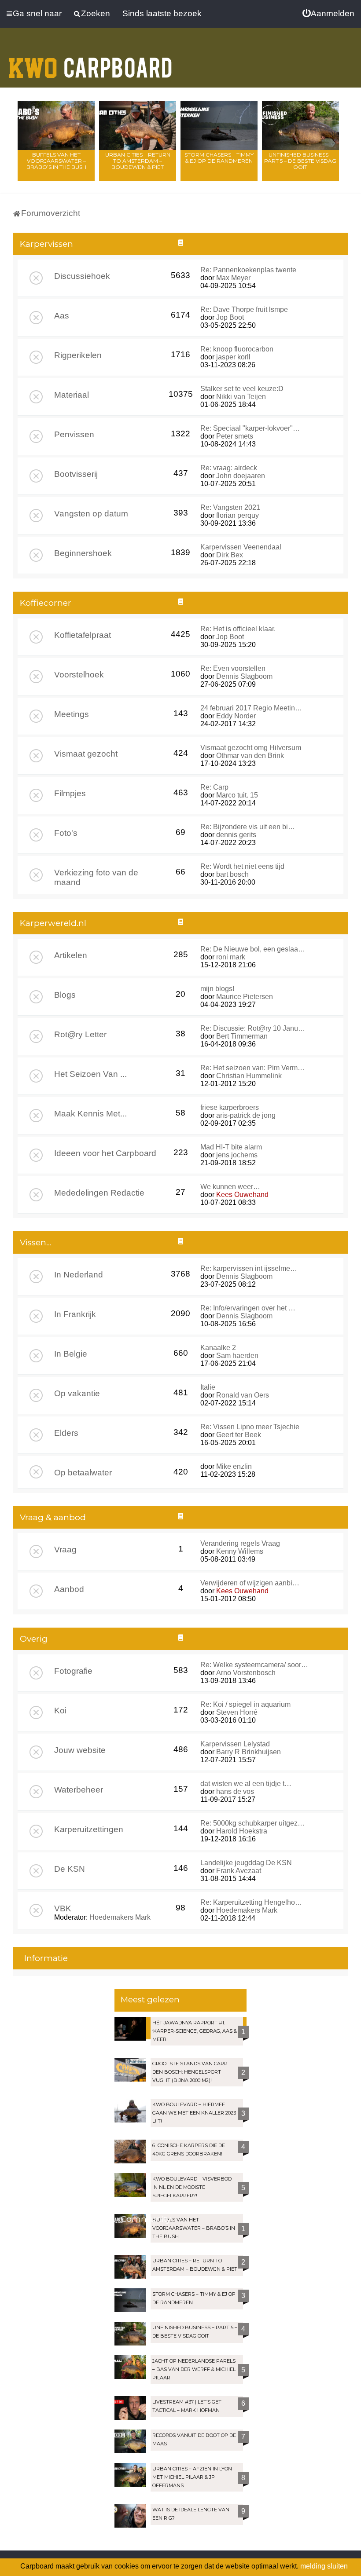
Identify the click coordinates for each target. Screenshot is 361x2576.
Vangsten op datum (91, 514)
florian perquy (238, 515)
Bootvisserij (76, 474)
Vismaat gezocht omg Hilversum (251, 748)
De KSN (70, 1869)
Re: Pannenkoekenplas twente (248, 270)
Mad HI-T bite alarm (231, 1147)
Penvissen (74, 434)
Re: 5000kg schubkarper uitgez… (252, 1823)
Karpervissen (46, 244)
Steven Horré (237, 1712)
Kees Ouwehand (242, 1195)
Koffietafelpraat (83, 635)
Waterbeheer (79, 1790)
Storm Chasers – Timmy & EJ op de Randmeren (219, 158)
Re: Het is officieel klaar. (238, 629)
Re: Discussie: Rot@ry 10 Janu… (253, 1028)
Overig (34, 1639)
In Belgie (71, 1354)
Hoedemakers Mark (120, 1917)
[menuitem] (328, 14)
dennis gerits (236, 835)
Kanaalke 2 (218, 1348)
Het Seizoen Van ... (90, 1074)
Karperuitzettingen (89, 1829)
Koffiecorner (46, 603)
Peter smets (235, 436)
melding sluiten (324, 2566)
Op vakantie (77, 1393)
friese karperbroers (230, 1107)
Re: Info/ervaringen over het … (248, 1308)
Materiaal (72, 395)
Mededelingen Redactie (99, 1193)
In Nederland (79, 1275)
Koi (60, 1711)
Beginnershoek (83, 553)
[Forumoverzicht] (90, 62)
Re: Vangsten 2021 (230, 507)
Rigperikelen (78, 355)
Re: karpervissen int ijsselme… (249, 1268)
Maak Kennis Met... (90, 1114)
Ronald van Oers (243, 1395)
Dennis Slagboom (244, 676)
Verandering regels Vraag (240, 1543)
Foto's (66, 833)
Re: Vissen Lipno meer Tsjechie (250, 1427)
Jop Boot (230, 317)
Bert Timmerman (242, 1036)
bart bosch (232, 874)
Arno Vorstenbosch (246, 1673)
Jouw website (80, 1750)
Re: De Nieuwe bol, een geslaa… (253, 949)
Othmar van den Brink (250, 756)
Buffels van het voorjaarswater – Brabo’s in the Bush (56, 161)
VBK (63, 1908)
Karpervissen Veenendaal (241, 547)
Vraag (65, 1550)
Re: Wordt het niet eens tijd (242, 866)
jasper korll (233, 357)
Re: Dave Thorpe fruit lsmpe (244, 309)
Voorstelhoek (79, 675)
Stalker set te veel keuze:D (242, 389)
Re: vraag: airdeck (229, 468)
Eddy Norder (236, 716)
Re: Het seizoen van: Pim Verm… (252, 1068)
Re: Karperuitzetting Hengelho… (251, 1902)
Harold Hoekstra (242, 1831)
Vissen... (36, 1242)
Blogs (65, 995)
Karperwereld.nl (53, 923)
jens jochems (237, 1155)
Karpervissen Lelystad (235, 1744)
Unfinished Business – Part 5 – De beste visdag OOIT (300, 161)
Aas (62, 316)
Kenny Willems (240, 1551)
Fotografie (73, 1671)
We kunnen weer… (230, 1187)
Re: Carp (214, 787)
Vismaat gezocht (86, 754)
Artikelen (71, 955)
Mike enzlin (234, 1466)
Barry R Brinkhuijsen (249, 1752)
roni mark (231, 957)
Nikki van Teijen (241, 397)
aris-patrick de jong (246, 1115)
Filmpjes (70, 793)
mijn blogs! (217, 989)
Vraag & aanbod (53, 1517)
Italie (208, 1387)
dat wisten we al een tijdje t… (246, 1784)
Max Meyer (233, 278)
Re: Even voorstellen (233, 668)
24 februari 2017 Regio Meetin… (251, 708)
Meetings (72, 714)
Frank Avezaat (239, 1871)
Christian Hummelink (249, 1076)
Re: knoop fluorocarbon (237, 349)
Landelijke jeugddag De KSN (246, 1863)
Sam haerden (237, 1356)
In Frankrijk (75, 1314)
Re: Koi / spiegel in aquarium (245, 1704)
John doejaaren (241, 476)
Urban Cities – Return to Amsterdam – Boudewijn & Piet (138, 161)
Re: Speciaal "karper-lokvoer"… (250, 428)
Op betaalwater (83, 1473)
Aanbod (69, 1589)
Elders (66, 1433)
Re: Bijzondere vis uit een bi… (248, 827)
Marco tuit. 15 (237, 795)
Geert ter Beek (239, 1435)
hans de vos (235, 1791)
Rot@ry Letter (80, 1034)
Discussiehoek (82, 276)
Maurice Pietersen (245, 997)
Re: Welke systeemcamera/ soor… (254, 1665)
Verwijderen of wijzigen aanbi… (250, 1583)
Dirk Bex (230, 555)
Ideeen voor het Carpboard (105, 1153)
